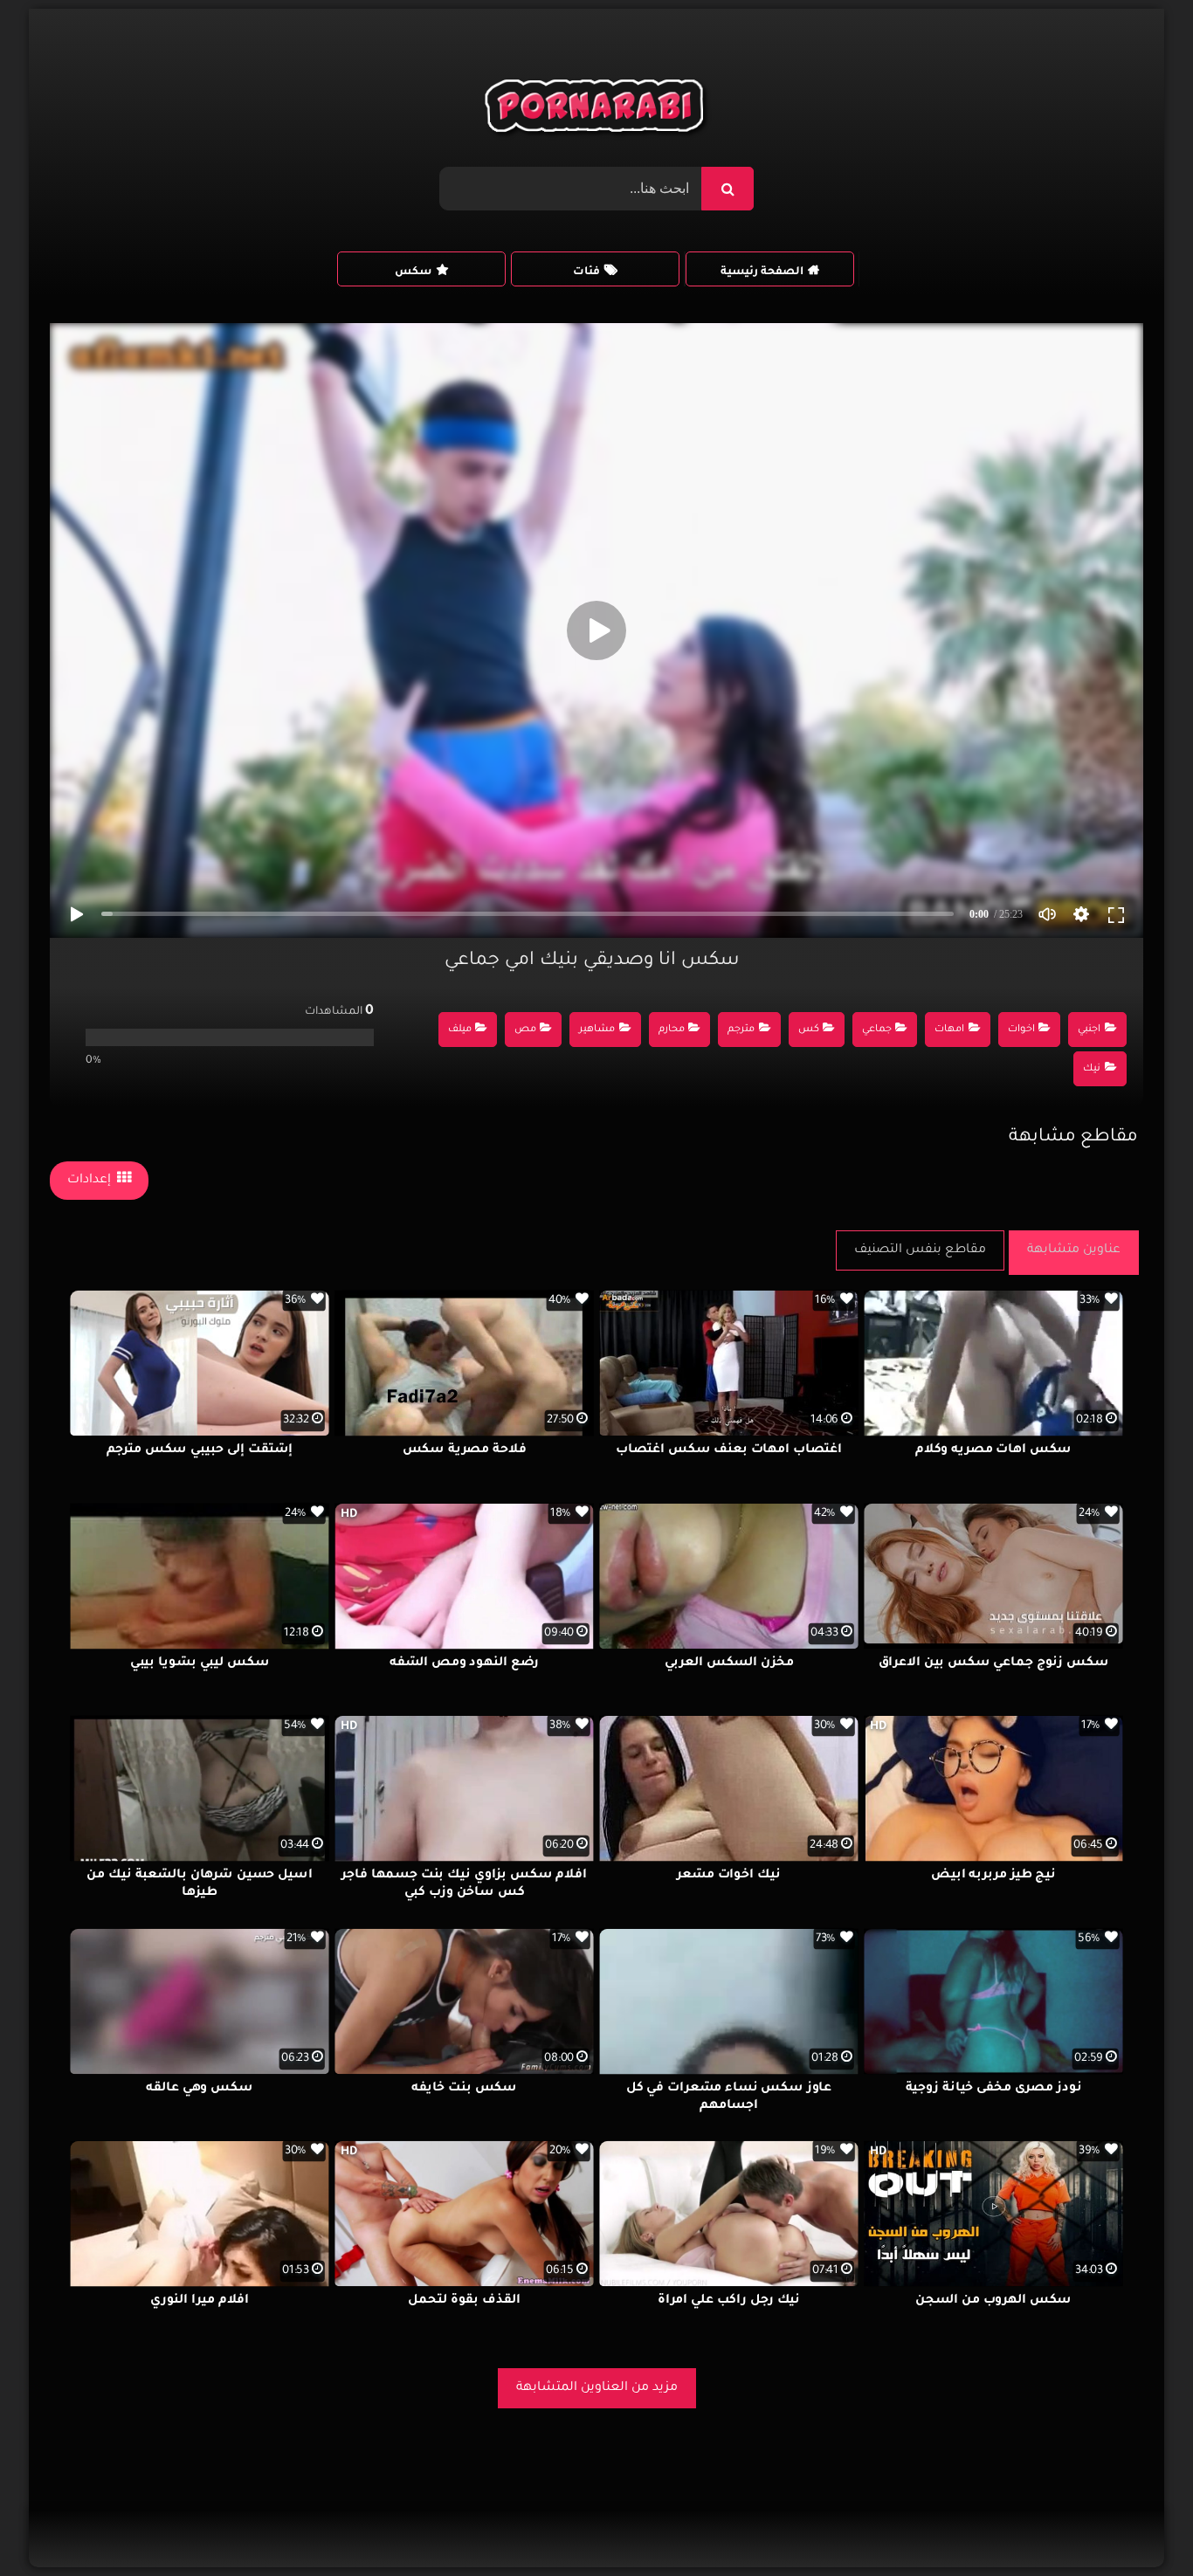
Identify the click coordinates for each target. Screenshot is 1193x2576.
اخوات (1021, 1030)
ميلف (460, 1030)
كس (809, 1030)
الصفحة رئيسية (762, 272)
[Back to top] (1138, 2524)
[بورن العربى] (597, 110)
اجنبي (1089, 1030)
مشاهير (597, 1030)
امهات (949, 1030)
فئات (586, 272)
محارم (672, 1030)
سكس (413, 272)
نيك (1092, 1069)
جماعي (877, 1030)
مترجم (741, 1030)
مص (525, 1030)
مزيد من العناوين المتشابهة (597, 2388)
